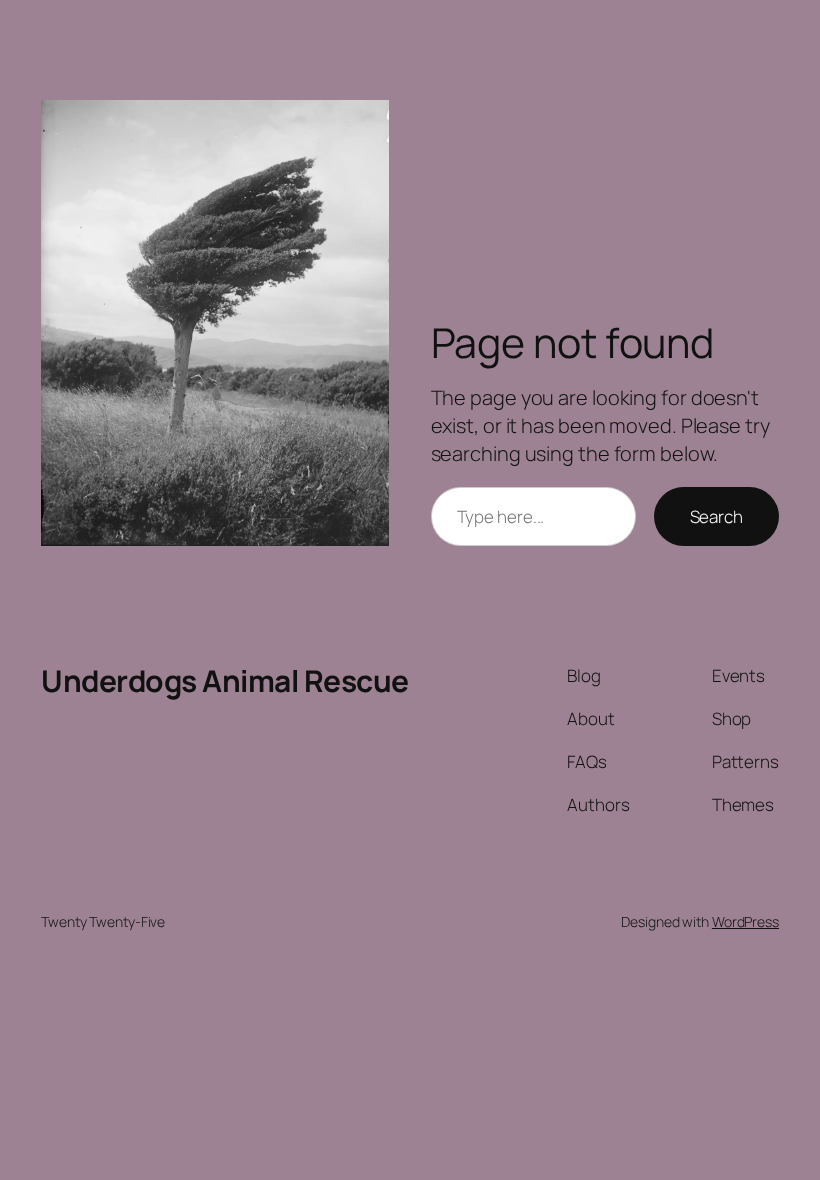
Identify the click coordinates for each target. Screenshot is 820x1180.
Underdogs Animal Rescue (225, 680)
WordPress (745, 921)
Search (716, 516)
